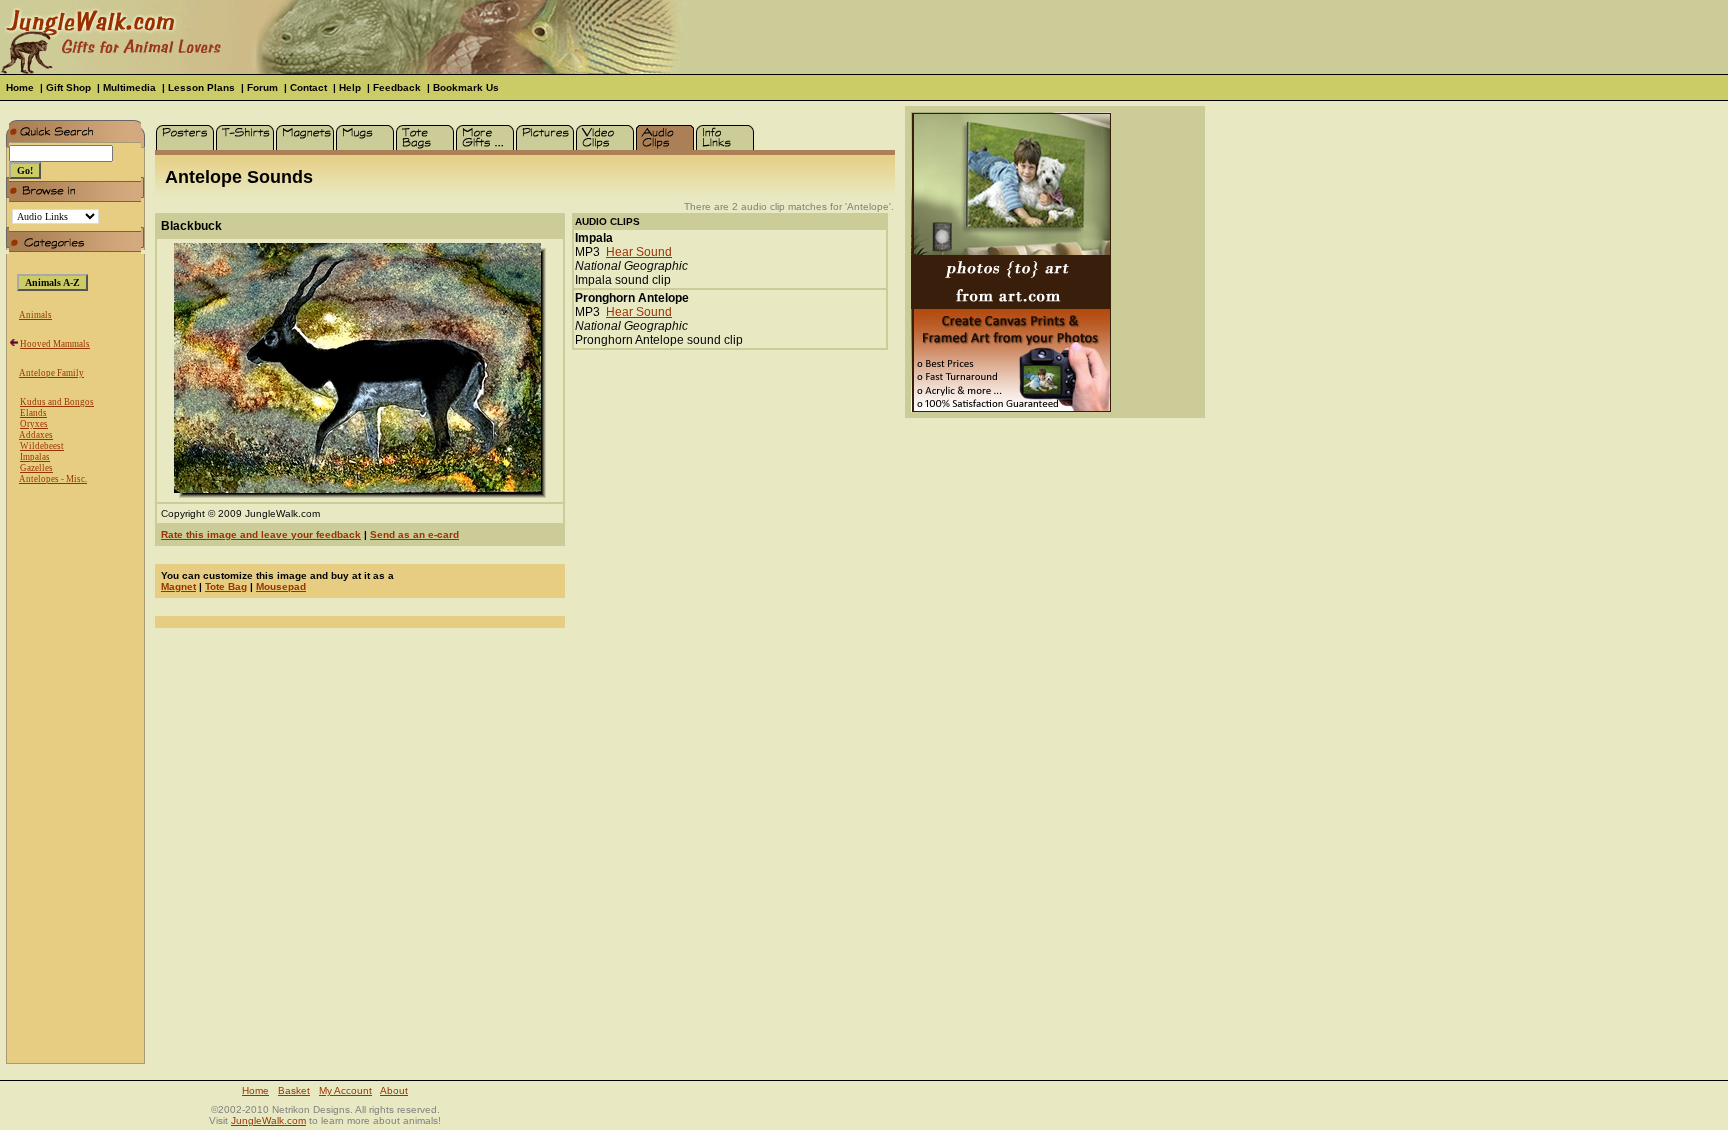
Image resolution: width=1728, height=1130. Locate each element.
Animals (35, 315)
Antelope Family (51, 373)
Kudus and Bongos (57, 402)
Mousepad (281, 586)
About (394, 1090)
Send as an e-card (414, 534)
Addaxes (36, 435)
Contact (308, 87)
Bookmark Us (466, 87)
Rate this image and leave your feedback (261, 534)
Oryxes (34, 424)
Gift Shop (68, 87)
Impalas (35, 457)
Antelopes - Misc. (53, 479)
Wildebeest (42, 446)
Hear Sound (639, 252)
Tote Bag (226, 586)
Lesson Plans (201, 87)
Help (350, 87)
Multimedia (129, 87)
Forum (262, 87)
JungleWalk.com (268, 1120)
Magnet (178, 586)
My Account (345, 1090)
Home (20, 87)
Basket (294, 1090)
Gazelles (36, 468)
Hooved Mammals (55, 344)
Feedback (397, 87)
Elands (33, 413)
